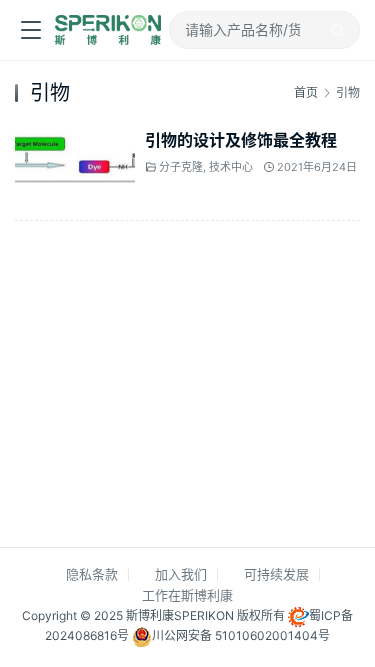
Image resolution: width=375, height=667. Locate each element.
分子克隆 (181, 168)
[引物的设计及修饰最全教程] (75, 139)
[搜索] (337, 30)
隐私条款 (92, 574)
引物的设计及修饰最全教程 (241, 140)
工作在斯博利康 (187, 595)
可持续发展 (276, 574)
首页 (306, 92)
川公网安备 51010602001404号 (241, 635)
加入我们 (181, 574)
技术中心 (231, 168)
